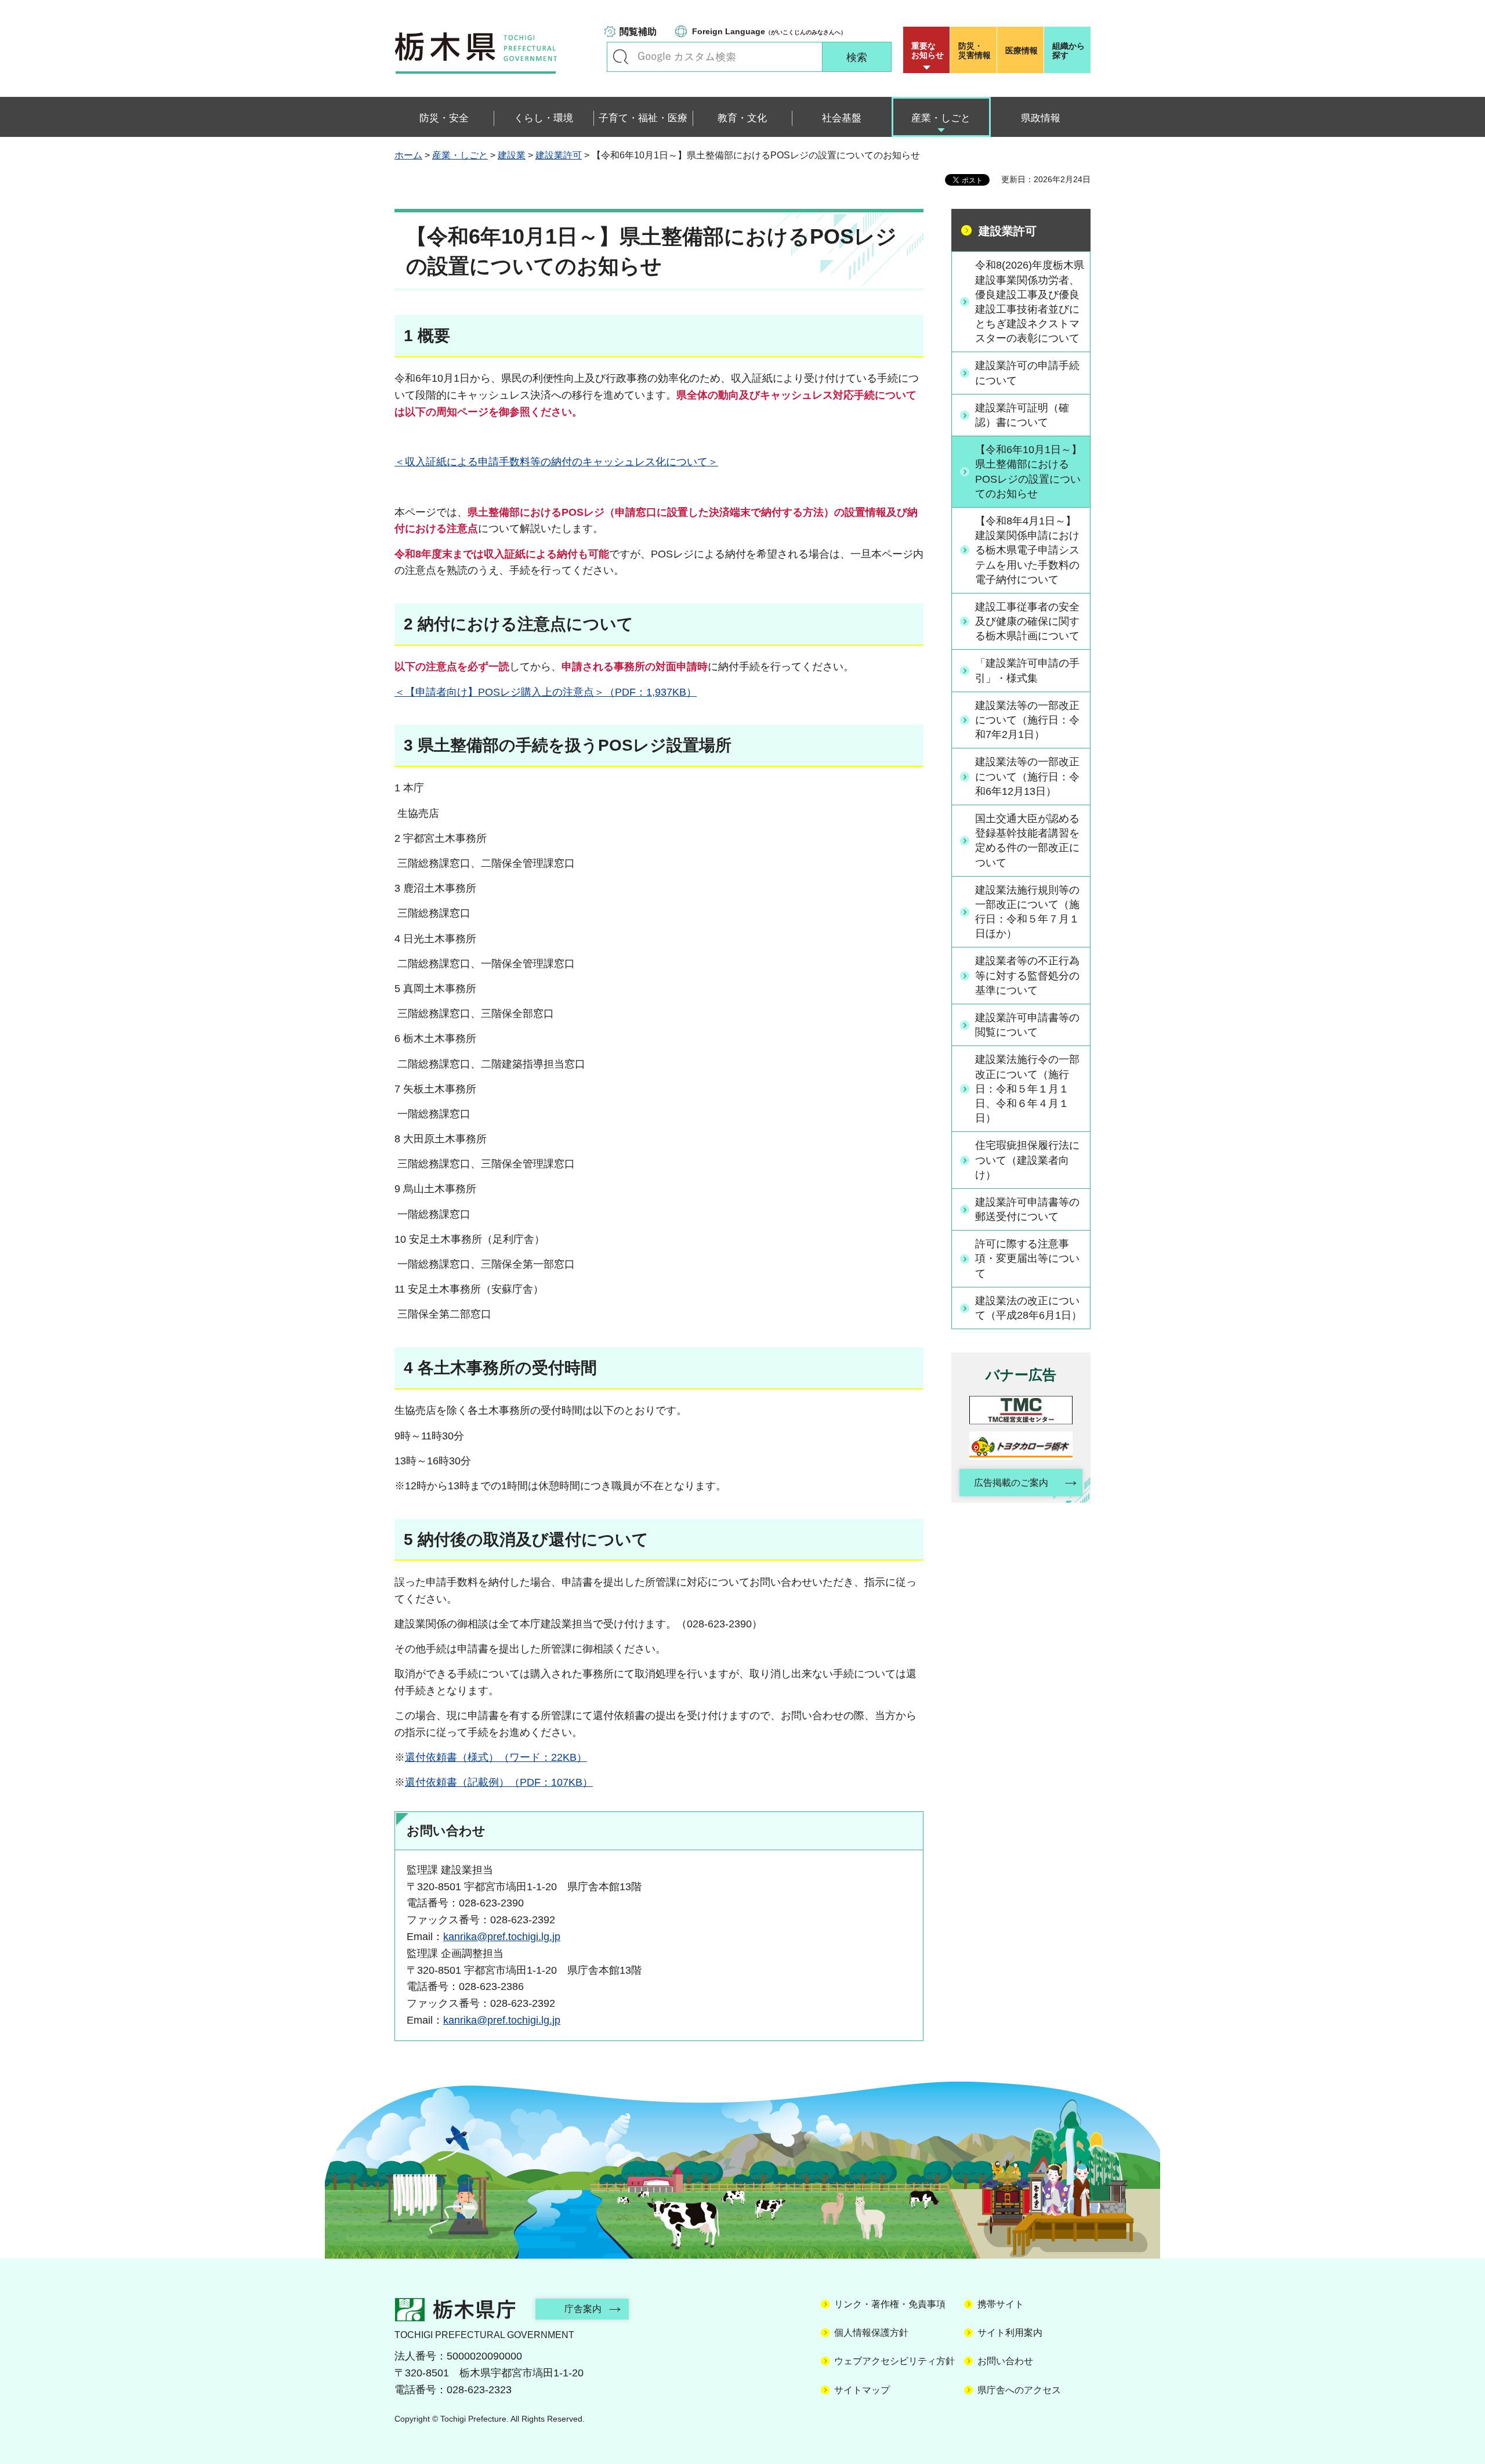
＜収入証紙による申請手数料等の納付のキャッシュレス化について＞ (556, 462)
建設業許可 (559, 155)
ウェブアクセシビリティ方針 (894, 2361)
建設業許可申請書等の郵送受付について (1027, 1209)
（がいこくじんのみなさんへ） (769, 31)
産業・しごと (460, 155)
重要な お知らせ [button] (928, 50)
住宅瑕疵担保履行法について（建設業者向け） (1027, 1160)
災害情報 (975, 50)
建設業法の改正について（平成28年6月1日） (1028, 1308)
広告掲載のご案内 (1011, 1483)
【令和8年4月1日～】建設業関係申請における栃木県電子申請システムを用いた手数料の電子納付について (1027, 550)
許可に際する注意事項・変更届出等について (1027, 1258)
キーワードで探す (621, 57)
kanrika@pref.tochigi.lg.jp (502, 1937)
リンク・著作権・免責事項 (890, 2304)
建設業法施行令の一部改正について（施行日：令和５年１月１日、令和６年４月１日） (1027, 1089)
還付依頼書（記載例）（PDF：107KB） (499, 1782)
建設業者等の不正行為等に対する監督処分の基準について (1027, 975)
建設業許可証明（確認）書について (1022, 415)
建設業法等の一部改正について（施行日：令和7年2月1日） (1027, 720)
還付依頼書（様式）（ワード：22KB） (496, 1757)
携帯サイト (1001, 2304)
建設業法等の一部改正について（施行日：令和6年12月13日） (1027, 776)
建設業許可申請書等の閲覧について (1027, 1025)
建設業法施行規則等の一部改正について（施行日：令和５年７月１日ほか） (1027, 912)
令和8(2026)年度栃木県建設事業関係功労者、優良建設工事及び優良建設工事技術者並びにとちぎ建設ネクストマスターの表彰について (1030, 302)
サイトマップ (862, 2390)
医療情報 (1022, 50)
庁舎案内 (583, 2309)
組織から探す (1069, 50)
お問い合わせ (1005, 2361)
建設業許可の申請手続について (1027, 373)
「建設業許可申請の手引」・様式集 (1027, 670)
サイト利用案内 (1010, 2333)
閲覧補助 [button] (638, 32)
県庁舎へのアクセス (1019, 2390)
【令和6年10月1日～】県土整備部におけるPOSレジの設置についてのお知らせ (1028, 472)
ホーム (408, 155)
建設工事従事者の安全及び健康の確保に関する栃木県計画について (1027, 621)
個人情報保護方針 (871, 2333)
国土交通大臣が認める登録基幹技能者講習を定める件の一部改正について (1027, 841)
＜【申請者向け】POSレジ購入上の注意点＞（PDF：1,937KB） (546, 692)
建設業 (512, 155)
